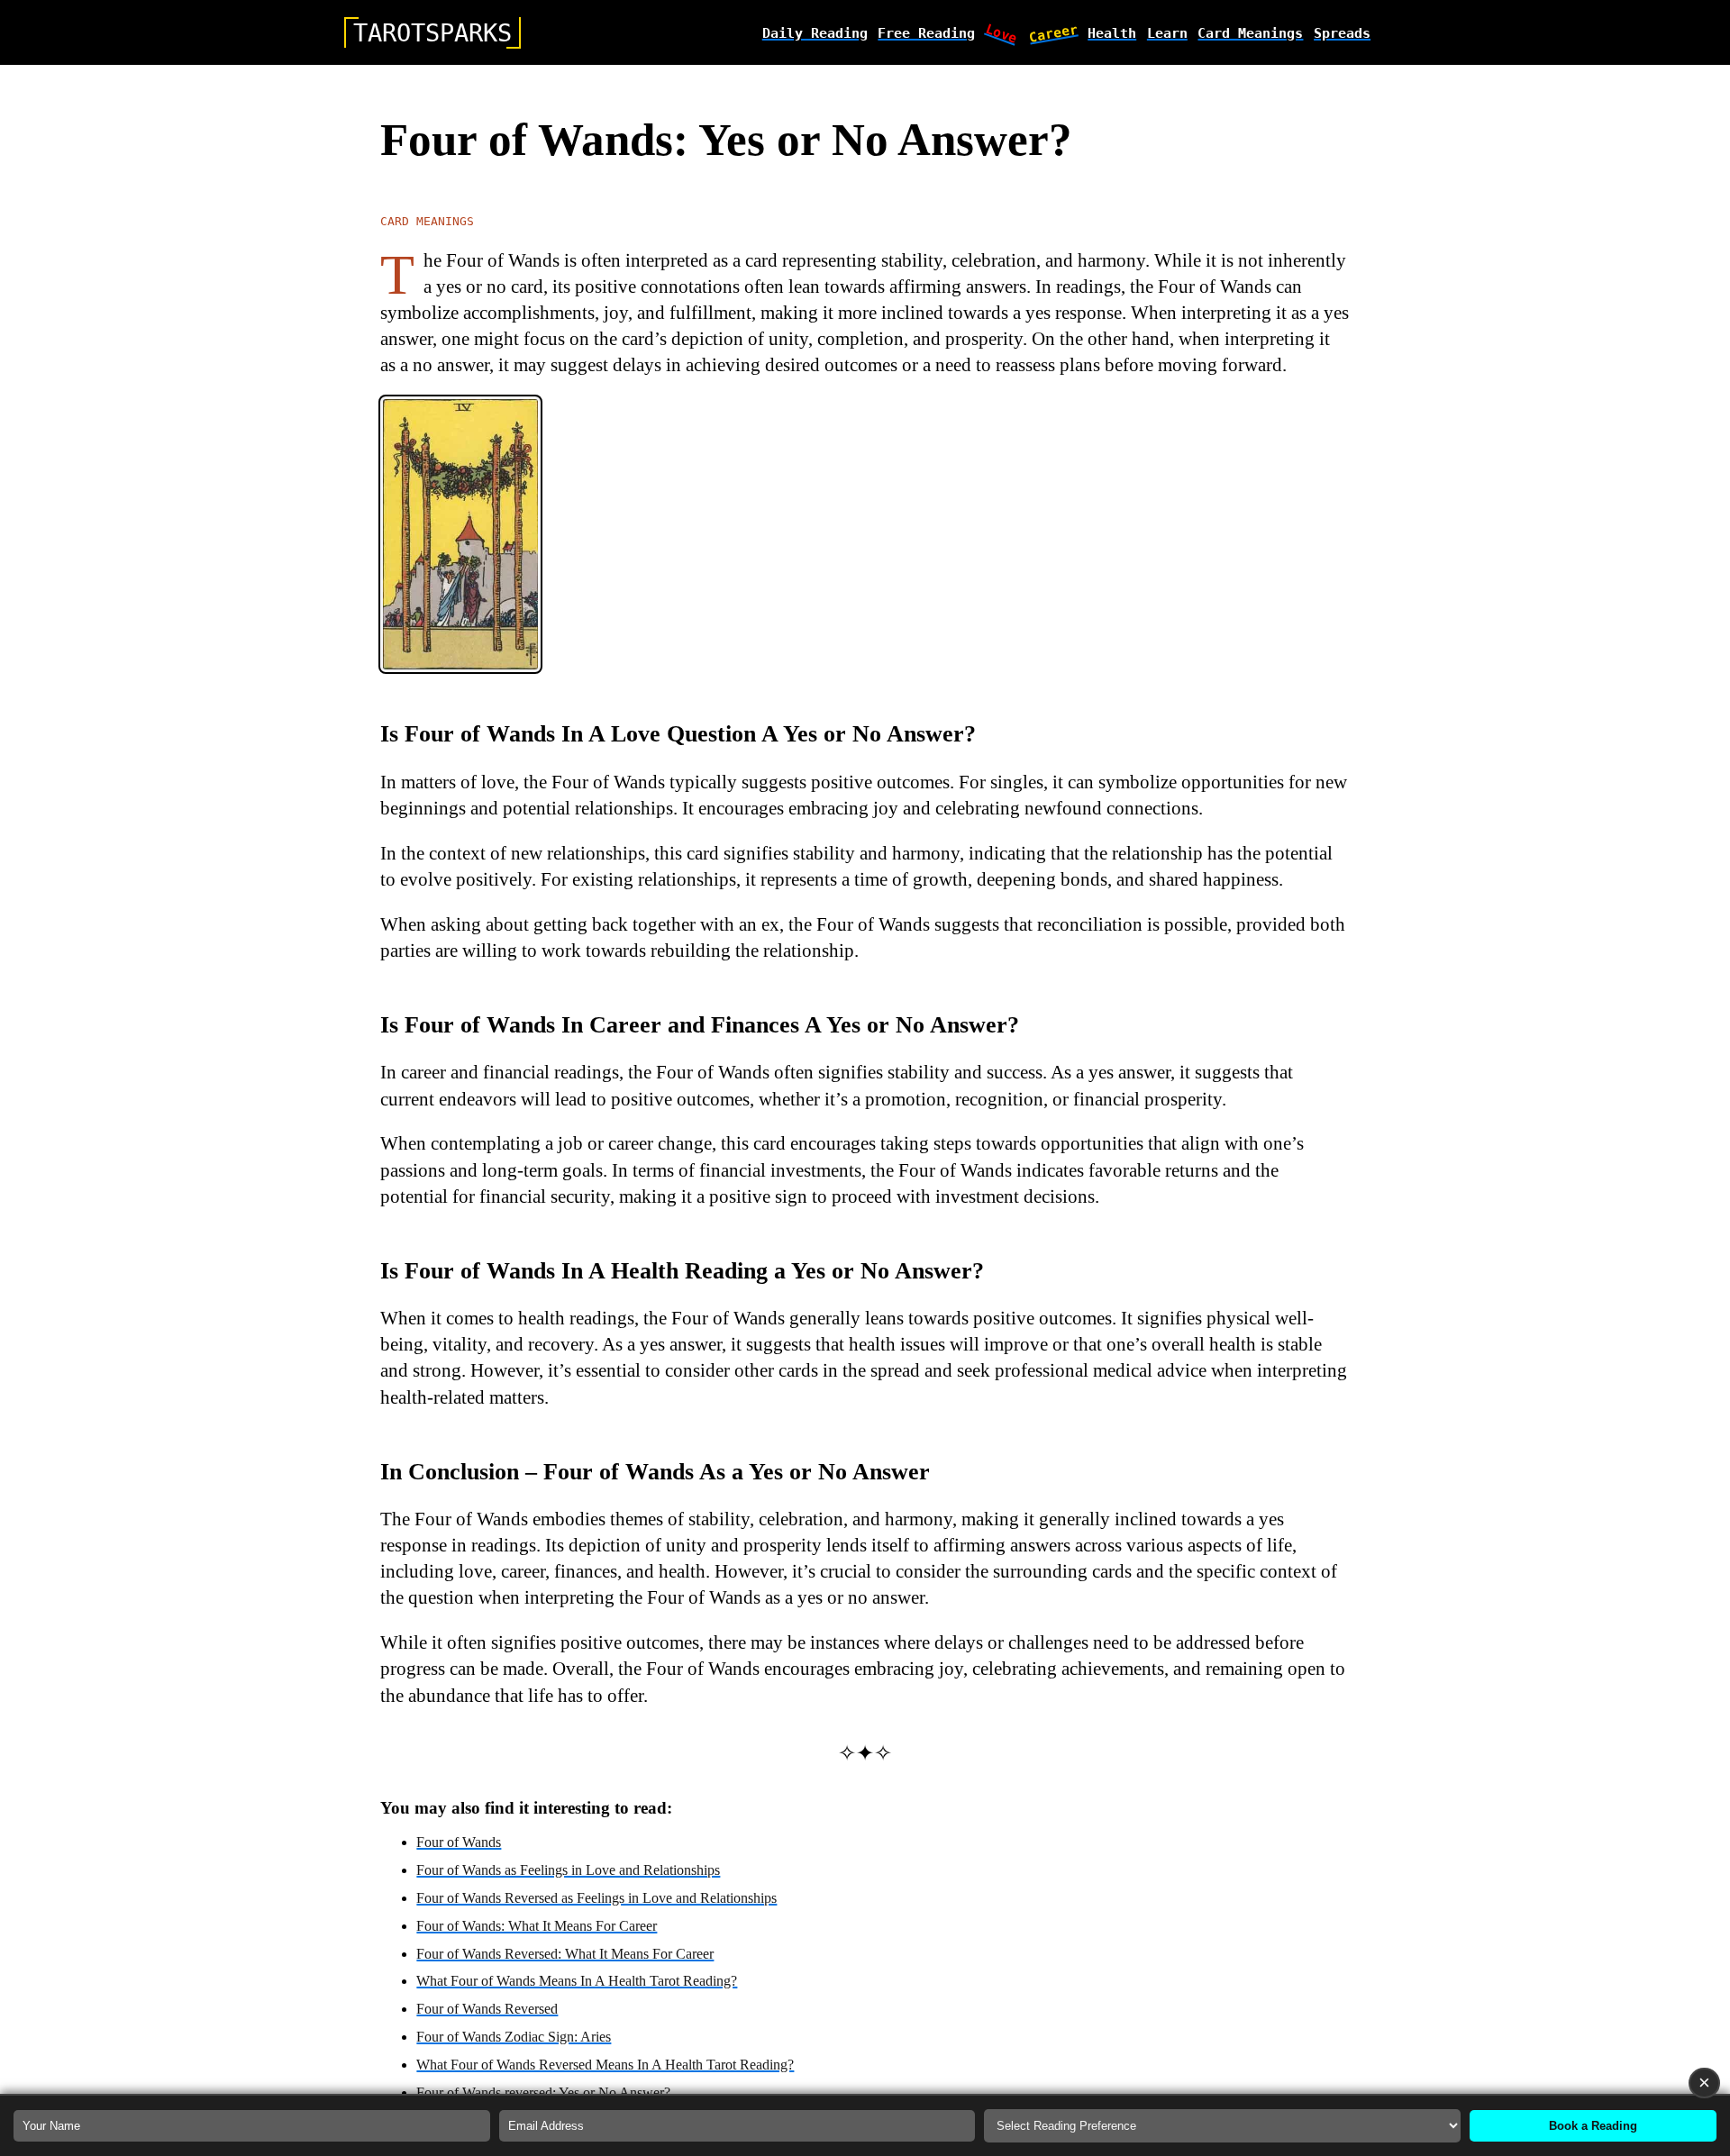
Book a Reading (1593, 2126)
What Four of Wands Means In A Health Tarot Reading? (577, 1981)
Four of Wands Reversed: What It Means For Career (565, 1954)
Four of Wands (459, 1842)
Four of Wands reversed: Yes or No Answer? (543, 2092)
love (1002, 32)
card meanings (1250, 33)
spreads (1342, 33)
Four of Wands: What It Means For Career (537, 1926)
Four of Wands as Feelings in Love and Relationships (568, 1870)
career (1053, 32)
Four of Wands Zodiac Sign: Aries (514, 2037)
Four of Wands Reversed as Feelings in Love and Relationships (596, 1898)
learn (1167, 33)
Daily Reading (815, 33)
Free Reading (926, 33)
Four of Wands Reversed (487, 2009)
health (1112, 33)
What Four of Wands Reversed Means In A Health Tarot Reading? (605, 2065)
